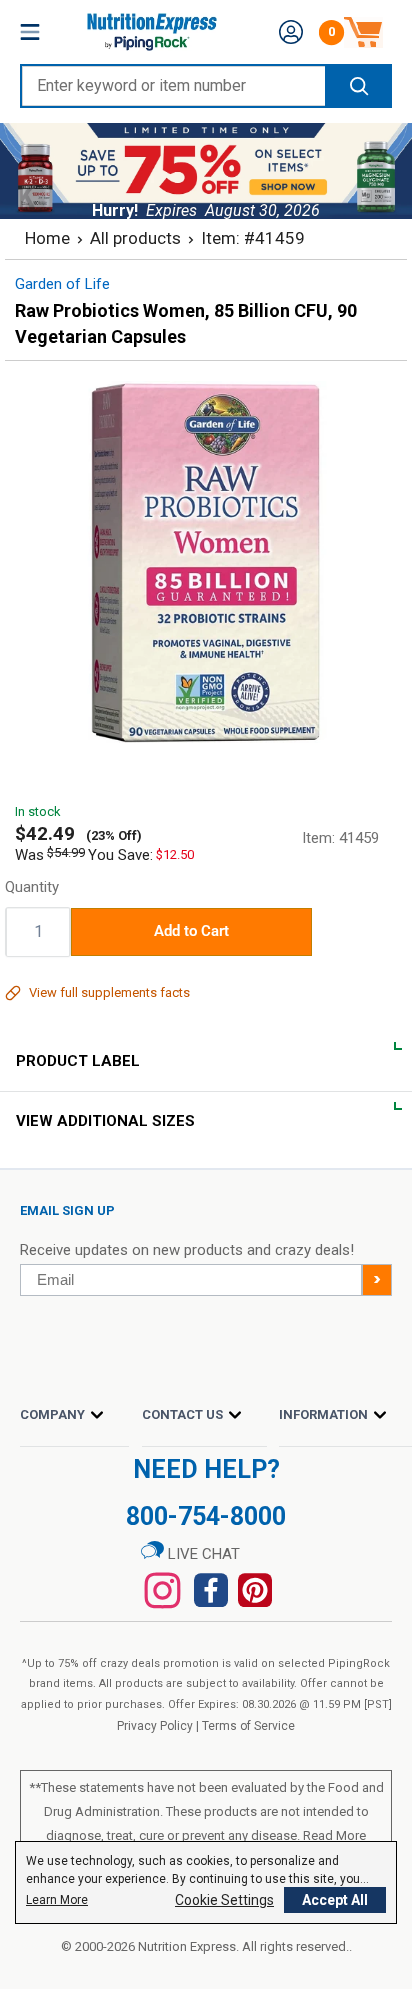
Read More (334, 1835)
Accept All (335, 1900)
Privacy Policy (155, 1726)
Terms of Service (248, 1726)
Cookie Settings (224, 1900)
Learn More (57, 1900)
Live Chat (202, 1554)
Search (357, 86)
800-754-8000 (206, 1516)
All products (135, 238)
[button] (291, 32)
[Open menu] (30, 32)
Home (47, 238)
